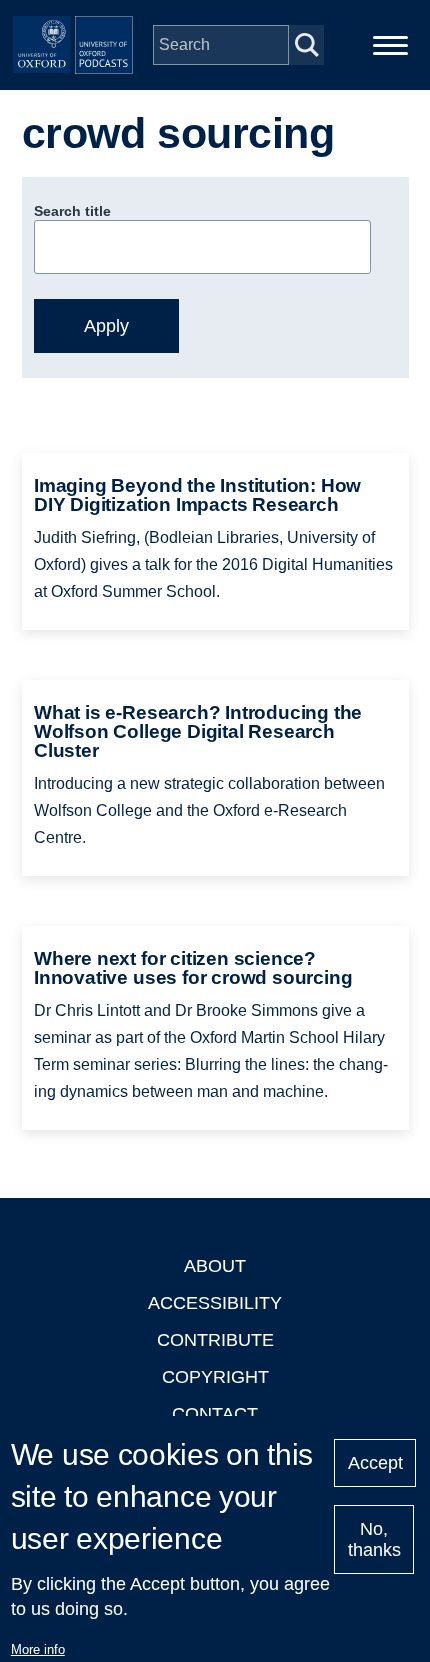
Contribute (215, 1340)
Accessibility (215, 1303)
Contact (215, 1414)
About (215, 1266)
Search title (72, 211)
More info (38, 1649)
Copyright (215, 1377)
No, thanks (374, 1539)
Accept (375, 1463)
